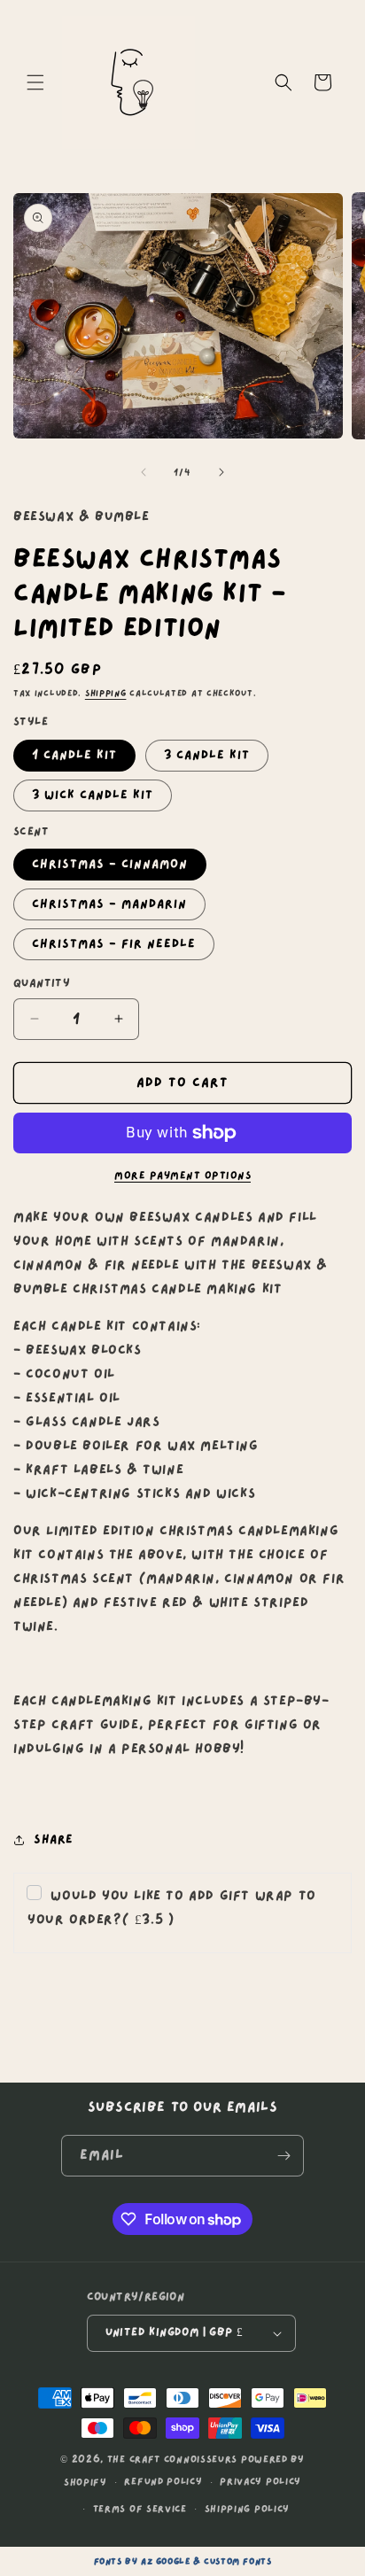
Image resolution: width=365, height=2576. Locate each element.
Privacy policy (260, 2482)
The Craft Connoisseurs (172, 2460)
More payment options (182, 1175)
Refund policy (163, 2482)
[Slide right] (221, 472)
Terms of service (140, 2509)
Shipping (106, 693)
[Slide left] (144, 472)
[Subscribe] (283, 2156)
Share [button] (54, 1839)
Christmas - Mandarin (109, 904)
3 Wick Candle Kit (93, 795)
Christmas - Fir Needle (114, 944)
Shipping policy (248, 2509)
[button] (35, 82)
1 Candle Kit (74, 755)
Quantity (42, 983)
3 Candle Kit (207, 755)
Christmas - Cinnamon (110, 864)
